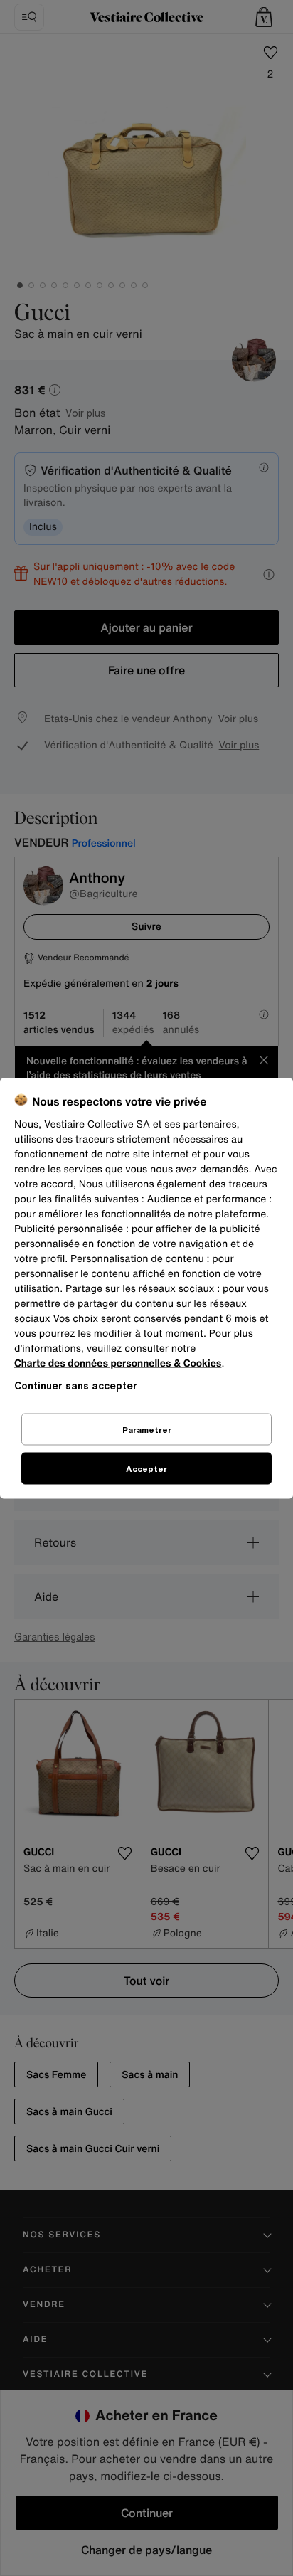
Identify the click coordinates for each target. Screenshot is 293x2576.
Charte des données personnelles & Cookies (118, 1363)
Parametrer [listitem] (147, 1429)
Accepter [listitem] (146, 1468)
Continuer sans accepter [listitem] (76, 1385)
